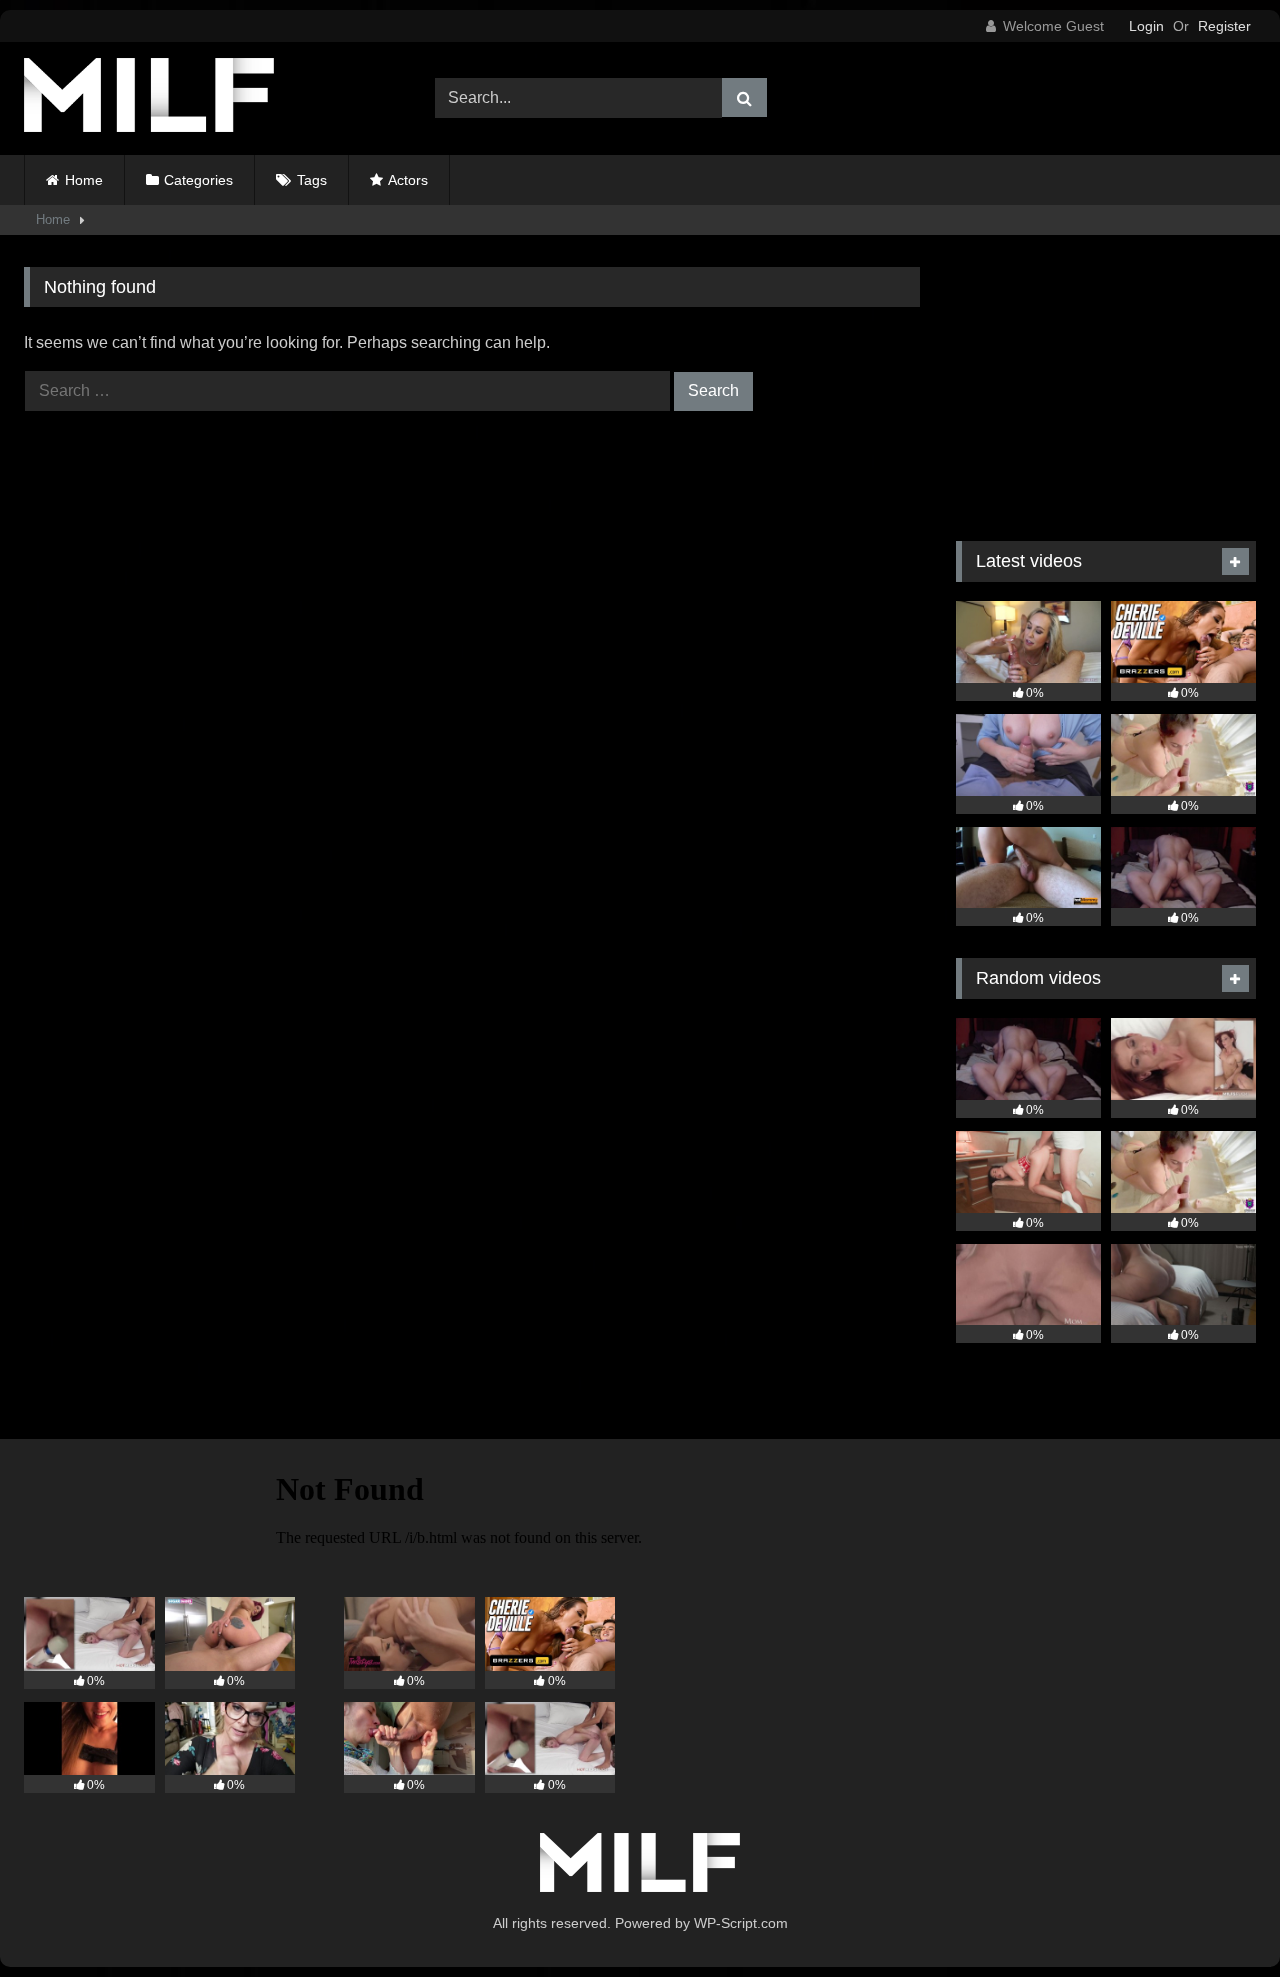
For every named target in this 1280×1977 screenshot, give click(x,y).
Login (1146, 26)
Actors (408, 180)
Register (1224, 26)
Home (84, 180)
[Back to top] (1218, 1917)
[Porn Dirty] (149, 98)
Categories (198, 180)
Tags (312, 180)
